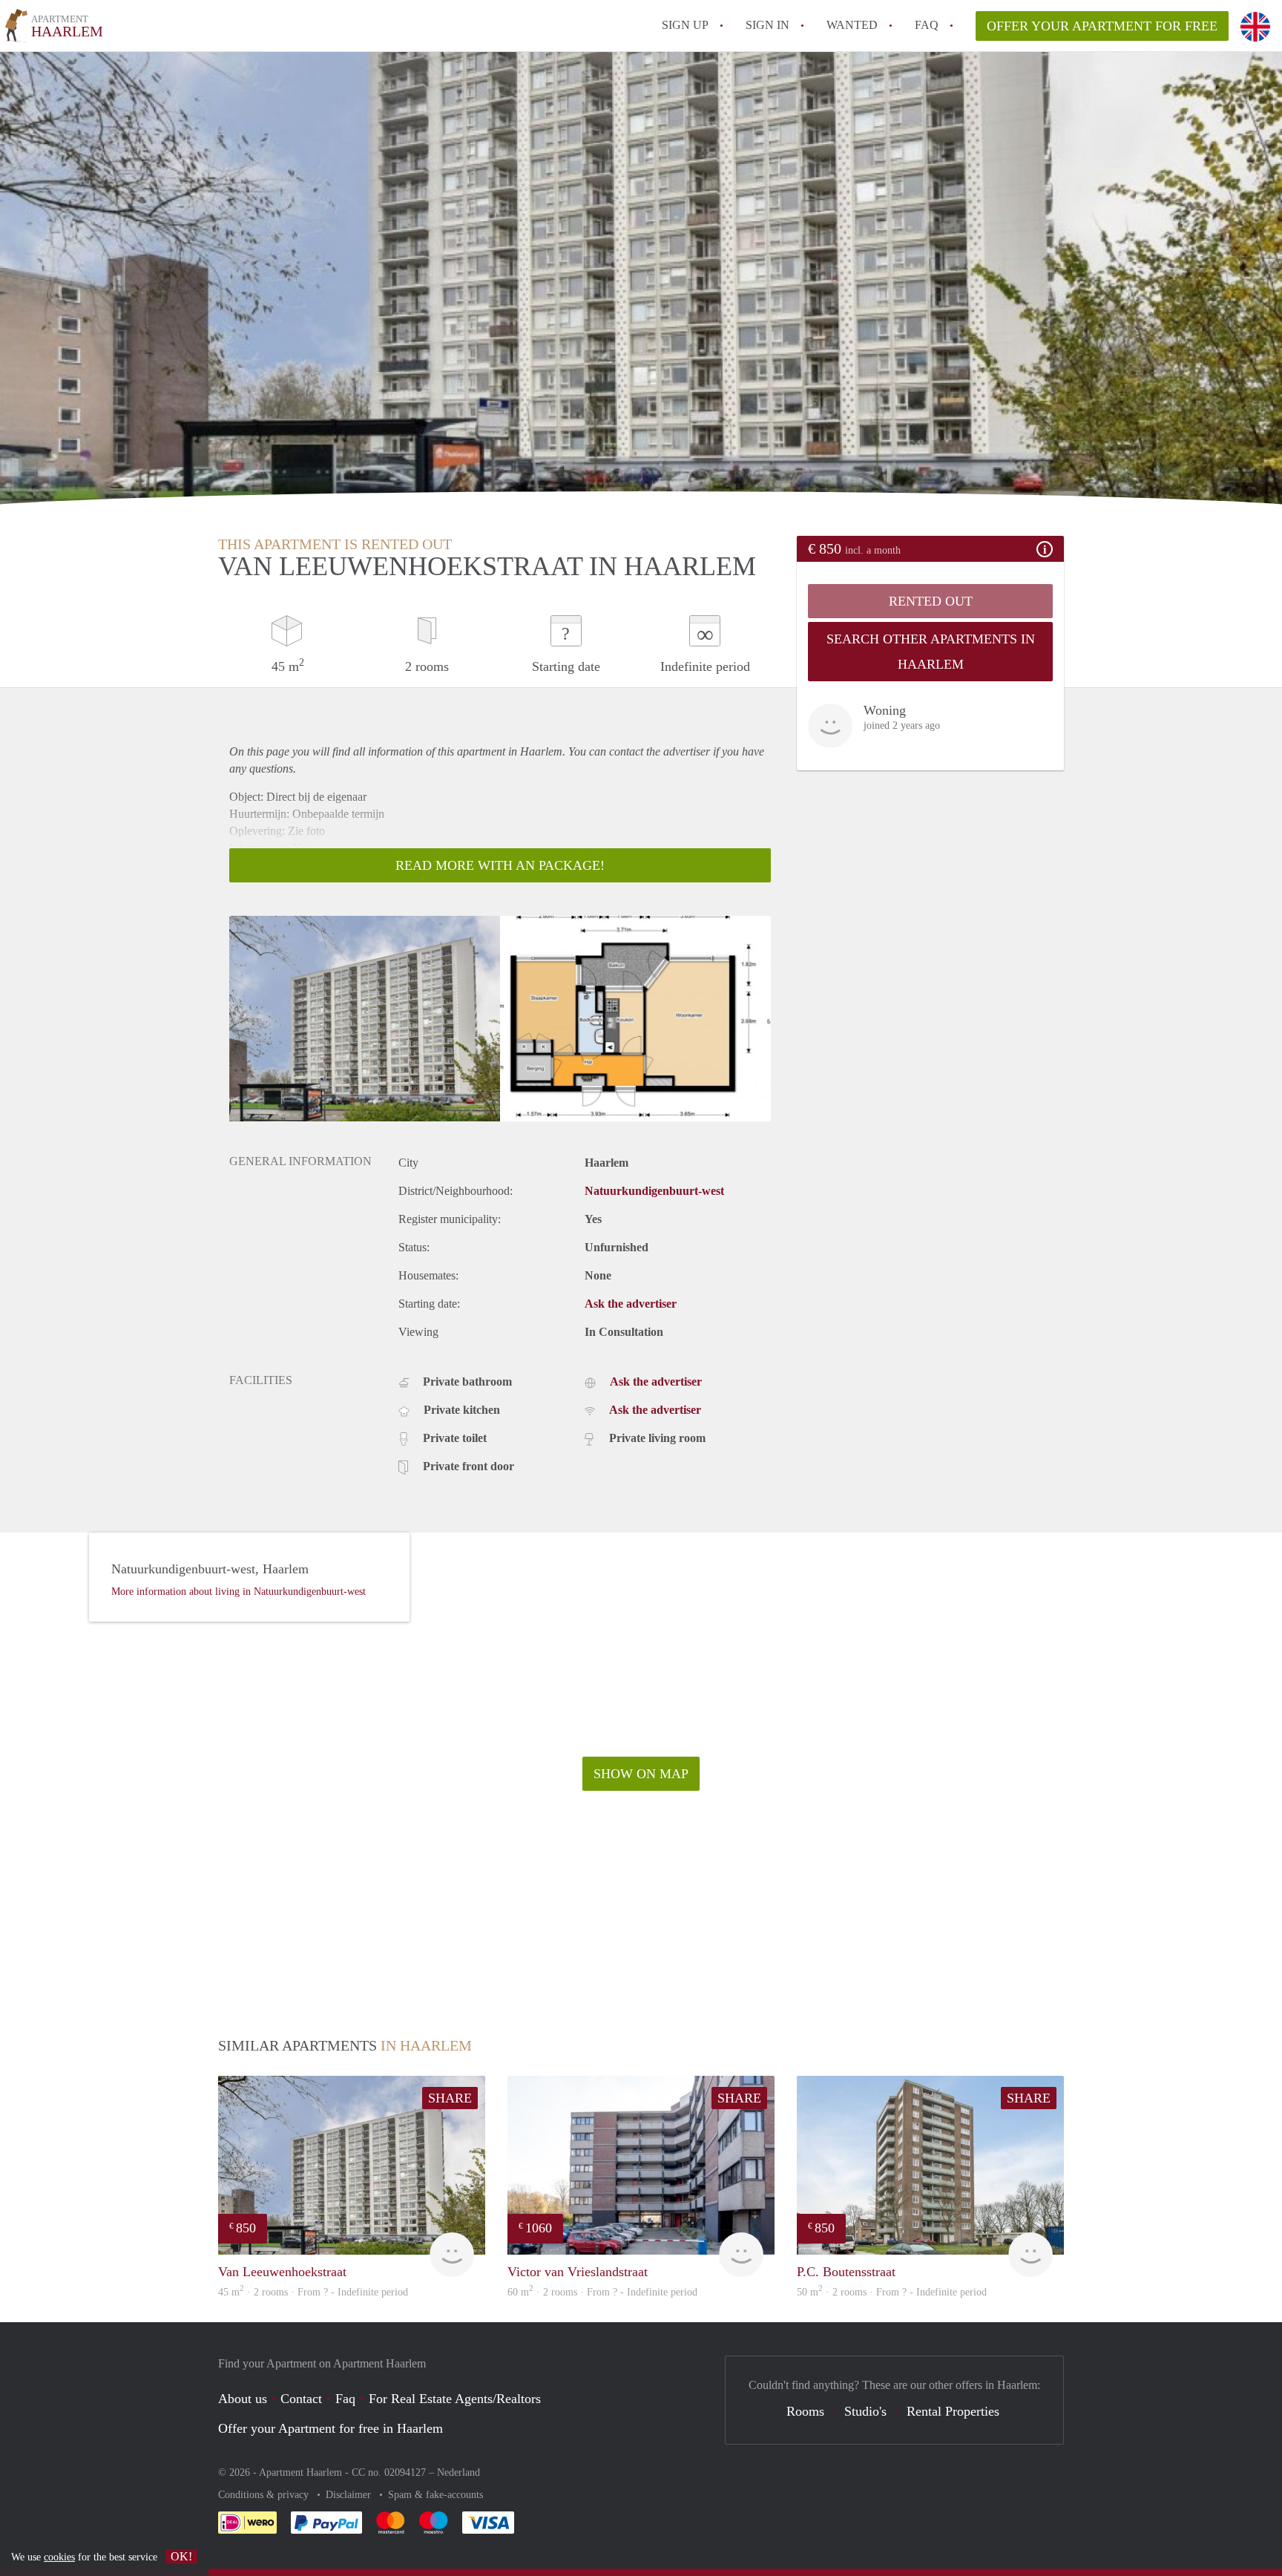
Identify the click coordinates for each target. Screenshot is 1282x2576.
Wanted (852, 25)
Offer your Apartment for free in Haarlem (331, 2428)
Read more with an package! (500, 865)
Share (450, 2098)
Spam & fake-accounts (435, 2495)
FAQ (927, 25)
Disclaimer (350, 2495)
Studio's (865, 2411)
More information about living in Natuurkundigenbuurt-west (239, 1592)
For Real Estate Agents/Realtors (455, 2399)
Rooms (805, 2411)
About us (243, 2399)
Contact (301, 2399)
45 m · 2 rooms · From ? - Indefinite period (313, 2292)
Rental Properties (953, 2411)
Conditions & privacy (265, 2495)
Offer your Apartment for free (1102, 26)
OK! (181, 2556)
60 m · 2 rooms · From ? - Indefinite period (602, 2292)
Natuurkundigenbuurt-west (654, 1191)
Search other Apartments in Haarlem (931, 652)
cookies (59, 2557)
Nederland (458, 2472)
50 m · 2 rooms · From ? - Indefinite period (892, 2292)
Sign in (767, 25)
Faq (345, 2399)
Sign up (685, 25)
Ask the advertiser (631, 1304)
